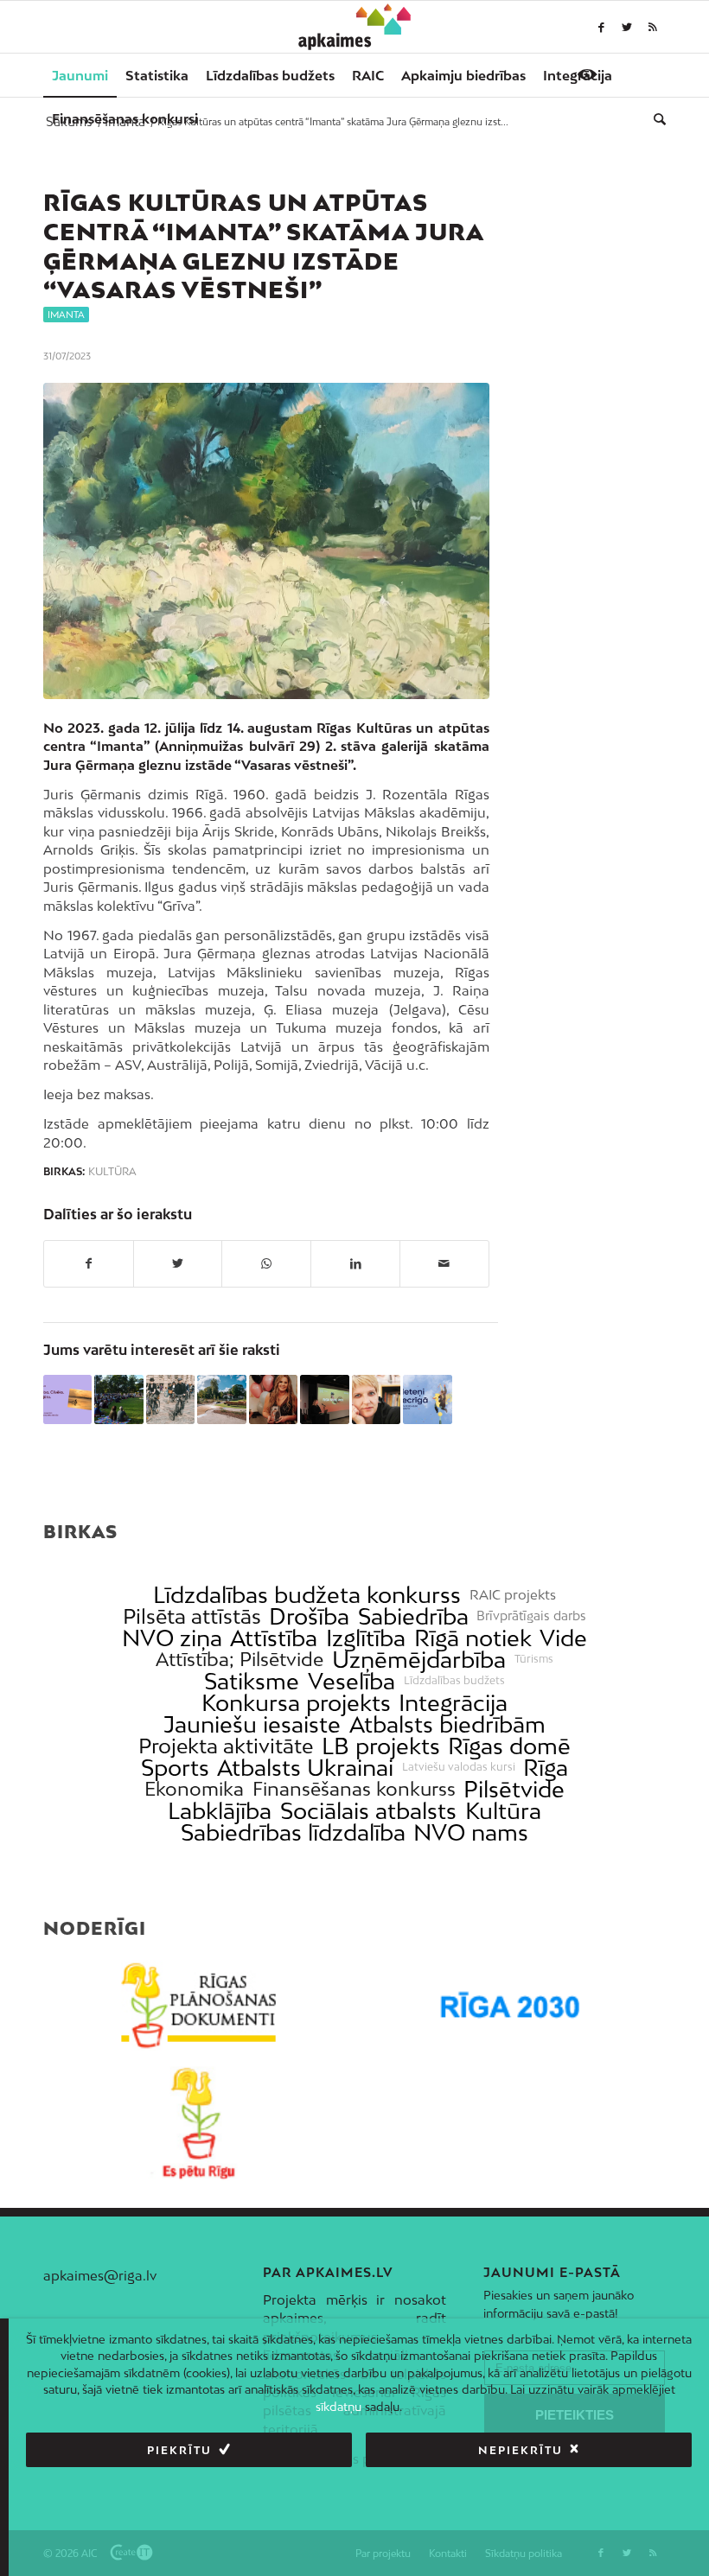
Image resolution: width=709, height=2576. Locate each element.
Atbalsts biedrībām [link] (447, 1724)
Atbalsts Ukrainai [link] (305, 1768)
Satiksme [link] (252, 1681)
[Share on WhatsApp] (266, 1263)
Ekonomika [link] (194, 1789)
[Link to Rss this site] (653, 27)
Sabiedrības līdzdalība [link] (293, 1832)
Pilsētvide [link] (514, 1789)
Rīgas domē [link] (509, 1746)
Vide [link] (563, 1638)
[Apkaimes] (355, 27)
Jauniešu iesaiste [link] (252, 1724)
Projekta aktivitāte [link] (226, 1746)
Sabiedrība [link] (413, 1616)
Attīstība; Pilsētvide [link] (240, 1660)
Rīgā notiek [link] (473, 1638)
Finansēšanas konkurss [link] (354, 1789)
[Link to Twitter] (627, 27)
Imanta (66, 315)
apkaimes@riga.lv (100, 2275)
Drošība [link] (309, 1616)
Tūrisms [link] (534, 1659)
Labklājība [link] (220, 1811)
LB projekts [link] (381, 1746)
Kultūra (112, 1172)
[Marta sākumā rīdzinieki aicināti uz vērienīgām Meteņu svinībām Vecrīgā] (427, 1399)
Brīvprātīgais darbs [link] (531, 1616)
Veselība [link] (351, 1681)
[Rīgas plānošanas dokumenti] (199, 2006)
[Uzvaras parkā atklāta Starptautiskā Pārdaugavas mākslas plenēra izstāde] (221, 1399)
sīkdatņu (339, 2407)
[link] (125, 118)
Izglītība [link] (366, 1638)
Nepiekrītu (521, 2450)
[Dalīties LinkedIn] (355, 1263)
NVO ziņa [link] (172, 1638)
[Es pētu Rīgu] (199, 2123)
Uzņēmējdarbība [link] (419, 1660)
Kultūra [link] (503, 1811)
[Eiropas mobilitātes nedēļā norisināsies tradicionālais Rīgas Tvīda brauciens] (170, 1399)
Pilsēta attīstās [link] (192, 1616)
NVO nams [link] (471, 1832)
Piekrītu (179, 2450)
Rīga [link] (546, 1768)
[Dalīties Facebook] (89, 1263)
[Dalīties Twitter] (178, 1263)
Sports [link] (175, 1768)
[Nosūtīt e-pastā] (444, 1263)
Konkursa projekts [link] (296, 1703)
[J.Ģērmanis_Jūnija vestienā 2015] (266, 541)
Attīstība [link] (274, 1638)
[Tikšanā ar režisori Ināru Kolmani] (376, 1399)
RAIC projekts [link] (513, 1595)
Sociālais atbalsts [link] (368, 1811)
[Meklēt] (655, 118)
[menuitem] (80, 75)
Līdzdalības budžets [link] (454, 1681)
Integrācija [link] (453, 1703)
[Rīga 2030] (510, 2006)
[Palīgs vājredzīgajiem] (587, 74)
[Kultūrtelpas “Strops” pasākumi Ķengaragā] (118, 1399)
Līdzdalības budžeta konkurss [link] (307, 1595)
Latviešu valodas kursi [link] (459, 1767)
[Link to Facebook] (601, 27)
